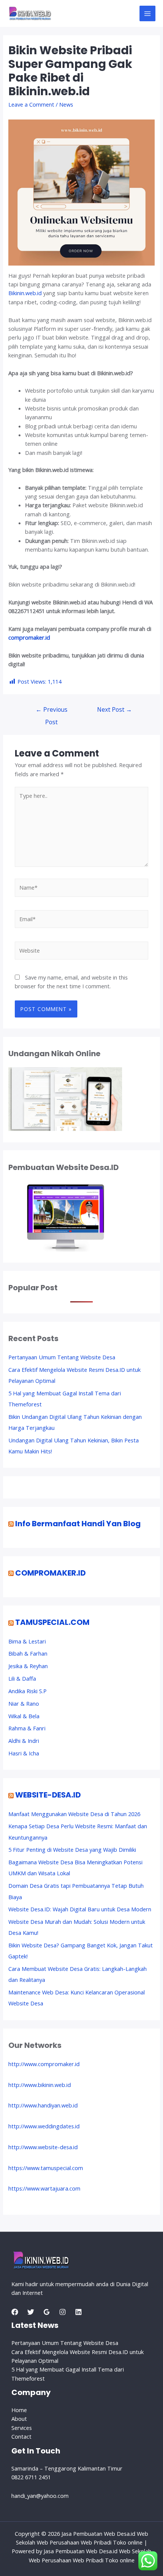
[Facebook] (15, 2312)
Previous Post (52, 711)
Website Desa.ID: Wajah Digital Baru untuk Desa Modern (80, 1909)
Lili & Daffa (22, 1678)
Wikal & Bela (24, 1716)
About (19, 2419)
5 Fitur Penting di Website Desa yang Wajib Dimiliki (72, 1849)
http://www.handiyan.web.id (43, 2105)
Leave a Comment (31, 104)
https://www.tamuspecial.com (46, 2168)
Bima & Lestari (27, 1641)
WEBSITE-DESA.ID (48, 1795)
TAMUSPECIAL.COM (52, 1622)
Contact (21, 2436)
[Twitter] (31, 2312)
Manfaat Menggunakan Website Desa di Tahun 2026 (74, 1814)
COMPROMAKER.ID (50, 1573)
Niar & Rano (24, 1703)
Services (22, 2428)
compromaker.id (29, 637)
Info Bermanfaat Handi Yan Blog (78, 1524)
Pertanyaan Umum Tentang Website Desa (62, 1357)
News (66, 104)
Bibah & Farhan (28, 1653)
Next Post (114, 709)
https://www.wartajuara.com (44, 2188)
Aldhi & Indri (24, 1741)
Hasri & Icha (24, 1753)
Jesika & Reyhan (28, 1666)
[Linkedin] (78, 2312)
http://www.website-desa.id (43, 2147)
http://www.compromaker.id (44, 2064)
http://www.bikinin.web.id (40, 2085)
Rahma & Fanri (27, 1728)
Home (19, 2410)
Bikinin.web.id (25, 293)
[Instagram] (63, 2312)
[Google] (47, 2312)
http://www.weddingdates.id (44, 2126)
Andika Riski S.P (27, 1691)
